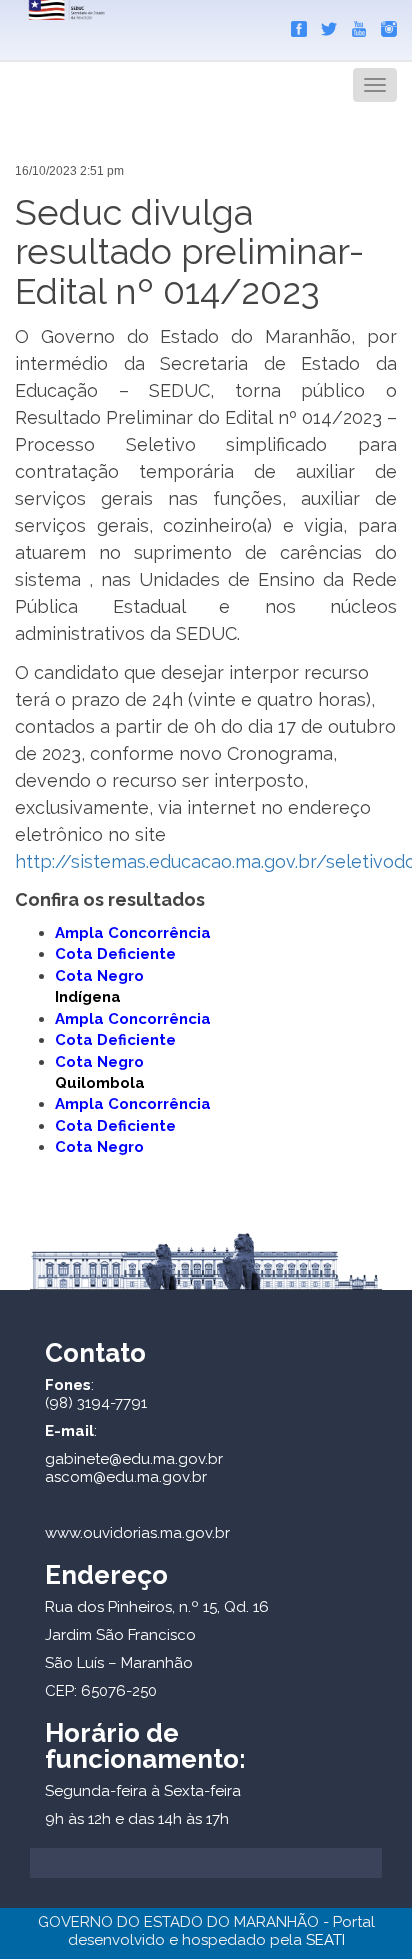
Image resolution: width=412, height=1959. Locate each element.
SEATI (325, 1940)
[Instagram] (384, 25)
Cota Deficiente (115, 954)
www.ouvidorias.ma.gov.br (137, 1533)
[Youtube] (354, 25)
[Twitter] (324, 25)
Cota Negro (99, 1062)
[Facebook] (294, 25)
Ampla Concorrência (133, 933)
